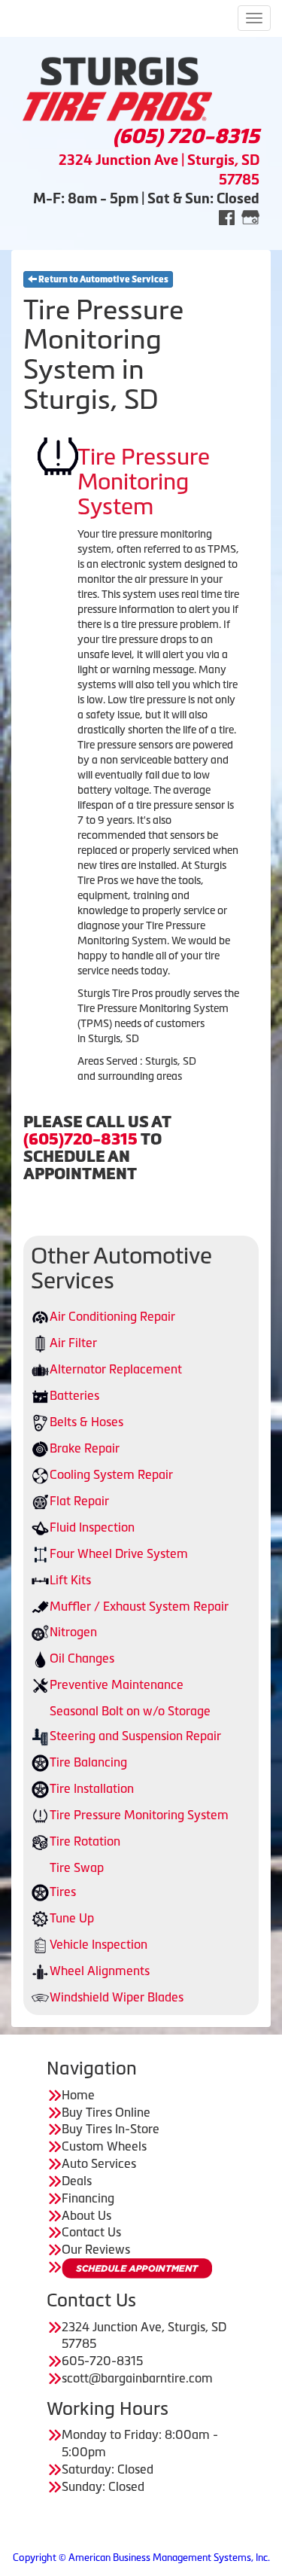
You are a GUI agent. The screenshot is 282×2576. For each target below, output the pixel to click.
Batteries (74, 1395)
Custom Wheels (104, 2146)
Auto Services (99, 2163)
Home (78, 2095)
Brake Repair (85, 1448)
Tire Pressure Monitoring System (139, 1815)
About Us (86, 2215)
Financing (88, 2198)
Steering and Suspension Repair (135, 1736)
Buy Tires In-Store (111, 2129)
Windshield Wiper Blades (117, 1997)
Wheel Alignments (100, 1971)
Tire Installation (92, 1788)
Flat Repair (79, 1501)
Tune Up (72, 1918)
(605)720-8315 (80, 1139)
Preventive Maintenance (117, 1684)
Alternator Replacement (116, 1369)
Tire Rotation (85, 1841)
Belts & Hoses (86, 1422)
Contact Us (91, 2232)
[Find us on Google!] (250, 216)
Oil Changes (82, 1658)
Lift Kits (70, 1580)
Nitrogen (73, 1632)
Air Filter (73, 1343)
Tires (63, 1892)
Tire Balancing (88, 1762)
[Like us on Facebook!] (227, 216)
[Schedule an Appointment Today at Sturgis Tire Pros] (137, 2268)
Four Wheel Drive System (119, 1553)
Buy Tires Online (106, 2112)
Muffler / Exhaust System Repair (139, 1606)
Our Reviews (96, 2249)
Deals (77, 2181)
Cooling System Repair (111, 1474)
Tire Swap (77, 1867)
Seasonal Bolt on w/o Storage (130, 1711)
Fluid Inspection (92, 1527)
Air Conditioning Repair (112, 1316)
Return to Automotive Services (103, 279)
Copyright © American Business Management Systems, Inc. (141, 2558)
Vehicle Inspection (99, 1944)
